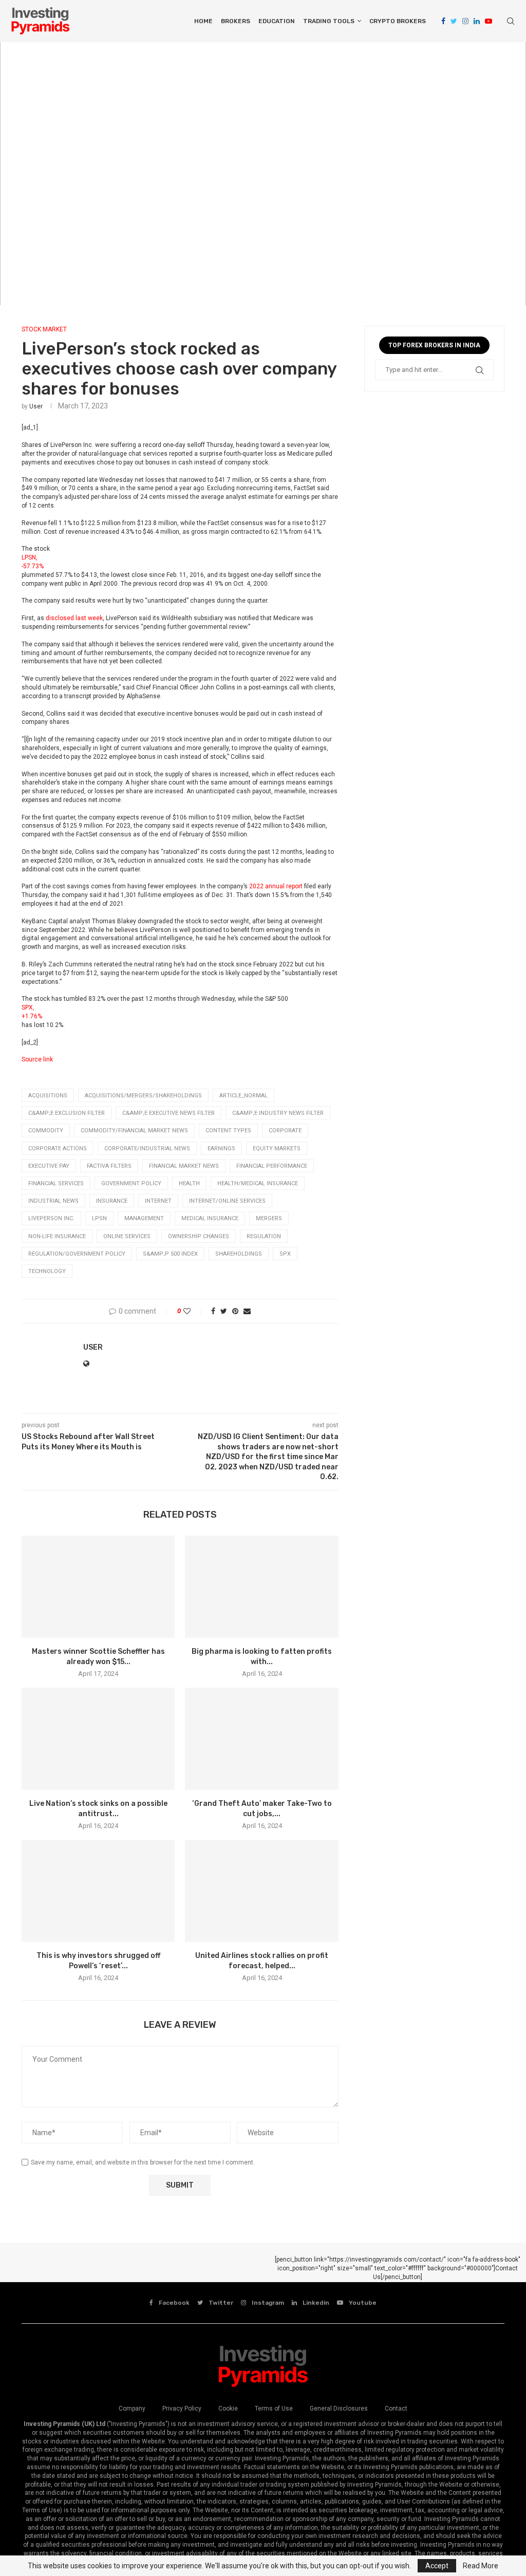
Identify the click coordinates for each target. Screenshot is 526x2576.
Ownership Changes (199, 1236)
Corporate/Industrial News (147, 1149)
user (36, 406)
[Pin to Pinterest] (235, 1311)
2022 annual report (276, 886)
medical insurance (210, 1218)
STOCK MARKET (44, 329)
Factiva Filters (109, 1166)
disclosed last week (74, 618)
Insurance (112, 1201)
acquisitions (48, 1096)
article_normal (243, 1096)
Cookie (228, 2409)
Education (277, 21)
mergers (269, 1218)
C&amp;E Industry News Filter (278, 1113)
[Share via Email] (247, 1311)
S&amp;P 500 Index (170, 1254)
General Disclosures (339, 2409)
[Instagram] (465, 21)
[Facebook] (443, 21)
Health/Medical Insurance (258, 1183)
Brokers (236, 21)
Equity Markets (277, 1149)
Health (189, 1183)
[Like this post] (194, 1311)
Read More (481, 2566)
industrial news (53, 1201)
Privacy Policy (182, 2409)
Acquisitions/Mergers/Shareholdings (143, 1096)
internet (158, 1201)
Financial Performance (272, 1166)
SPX (285, 1254)
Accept (437, 2566)
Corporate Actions (58, 1149)
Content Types (228, 1131)
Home (203, 21)
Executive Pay (49, 1166)
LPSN (99, 1218)
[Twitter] (454, 21)
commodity (46, 1131)
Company (132, 2409)
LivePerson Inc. (51, 1218)
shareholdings (239, 1254)
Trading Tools (329, 21)
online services (127, 1236)
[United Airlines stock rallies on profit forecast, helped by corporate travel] (261, 1891)
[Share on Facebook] (213, 1311)
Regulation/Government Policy (77, 1254)
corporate (285, 1131)
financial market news (184, 1166)
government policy (131, 1183)
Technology (47, 1271)
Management (144, 1218)
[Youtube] (489, 21)
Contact (396, 2409)
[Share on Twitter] (224, 1311)
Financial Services (56, 1183)
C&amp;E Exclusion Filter (67, 1113)
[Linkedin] (477, 21)
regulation (264, 1236)
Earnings (221, 1149)
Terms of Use (274, 2409)
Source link (37, 1059)
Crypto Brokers (398, 21)
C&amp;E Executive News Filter (168, 1113)
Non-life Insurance (57, 1236)
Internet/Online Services (227, 1201)
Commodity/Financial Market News (134, 1131)
